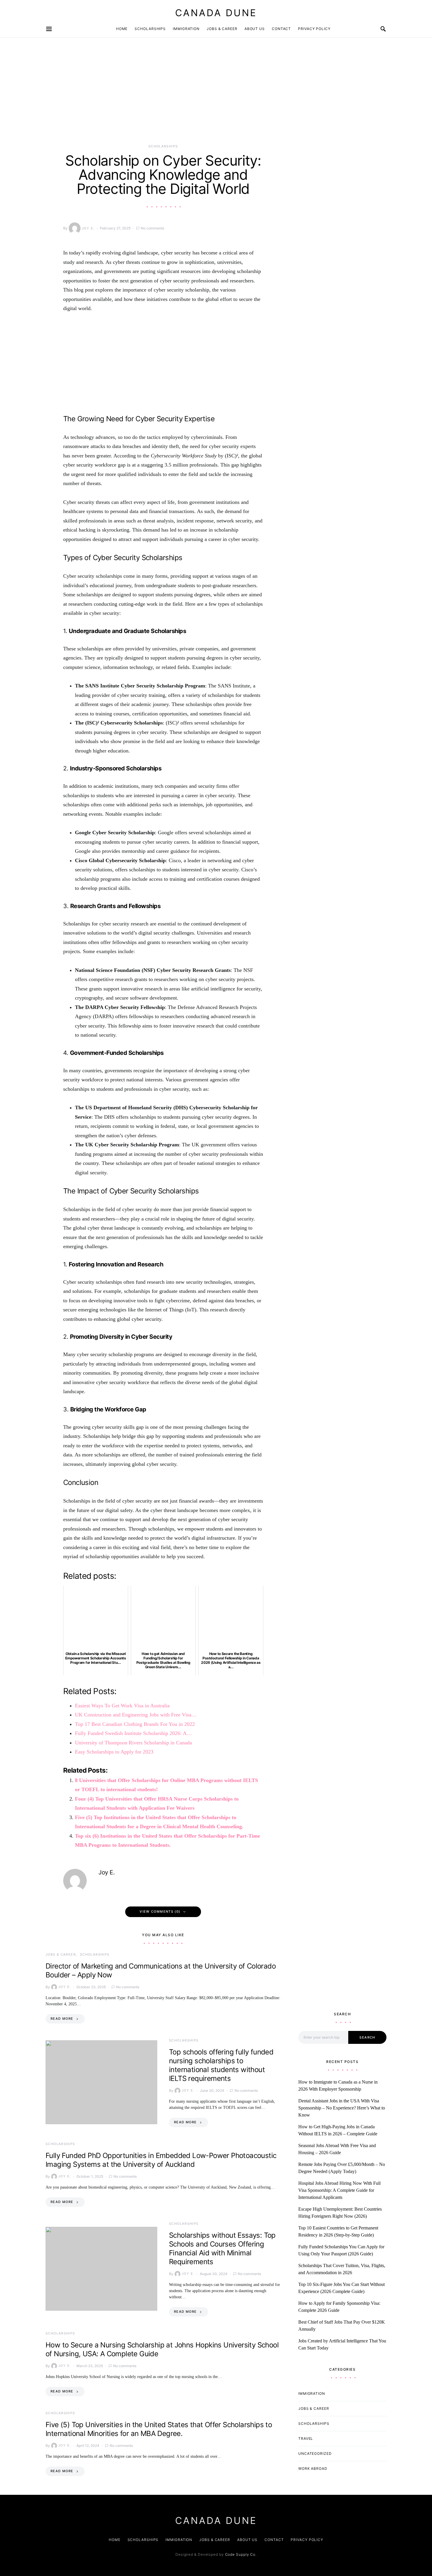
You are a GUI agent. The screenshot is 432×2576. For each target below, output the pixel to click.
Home (122, 29)
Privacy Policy (314, 29)
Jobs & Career (222, 29)
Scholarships (150, 29)
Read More (62, 2019)
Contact (281, 29)
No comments (152, 228)
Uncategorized (315, 2453)
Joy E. (88, 228)
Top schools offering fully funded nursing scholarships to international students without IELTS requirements (221, 2065)
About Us (255, 29)
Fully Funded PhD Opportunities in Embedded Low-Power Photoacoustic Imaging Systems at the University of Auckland (161, 2160)
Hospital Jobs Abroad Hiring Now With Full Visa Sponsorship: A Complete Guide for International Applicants (339, 2190)
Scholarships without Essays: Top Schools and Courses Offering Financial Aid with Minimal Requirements (222, 2248)
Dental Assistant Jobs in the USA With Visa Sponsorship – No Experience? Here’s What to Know (342, 2108)
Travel (306, 2438)
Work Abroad (313, 2468)
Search (367, 2037)
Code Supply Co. (241, 2554)
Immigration (186, 29)
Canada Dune (216, 13)
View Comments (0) (160, 1911)
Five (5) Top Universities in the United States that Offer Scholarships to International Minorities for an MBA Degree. (159, 2429)
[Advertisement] (163, 100)
